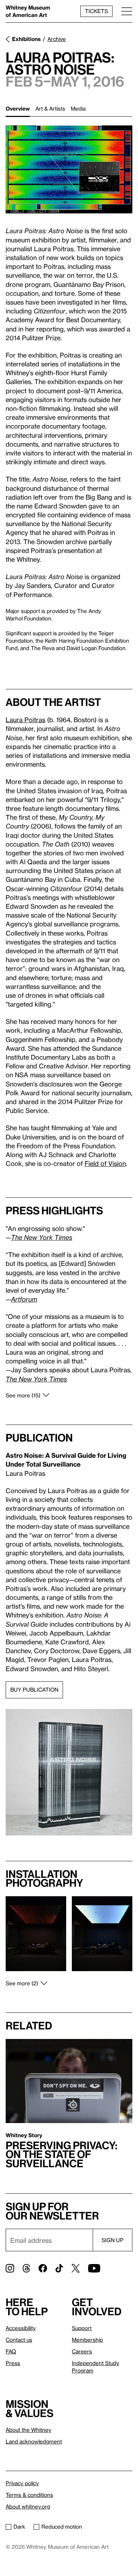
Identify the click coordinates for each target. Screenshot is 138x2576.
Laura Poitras (25, 720)
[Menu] (127, 11)
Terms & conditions (29, 2495)
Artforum (24, 1299)
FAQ (11, 2351)
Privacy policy (22, 2483)
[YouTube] (94, 2268)
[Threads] (26, 2268)
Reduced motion (62, 2527)
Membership (87, 2340)
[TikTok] (59, 2268)
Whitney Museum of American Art (28, 11)
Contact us (19, 2340)
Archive (57, 39)
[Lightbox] (69, 169)
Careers (82, 2351)
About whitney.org (28, 2506)
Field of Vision (105, 1163)
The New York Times (42, 1237)
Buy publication (34, 1690)
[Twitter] (76, 2268)
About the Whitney (28, 2430)
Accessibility (21, 2328)
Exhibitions (26, 39)
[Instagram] (10, 2268)
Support (82, 2328)
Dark (19, 2527)
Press (13, 2363)
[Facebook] (43, 2268)
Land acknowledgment (34, 2441)
